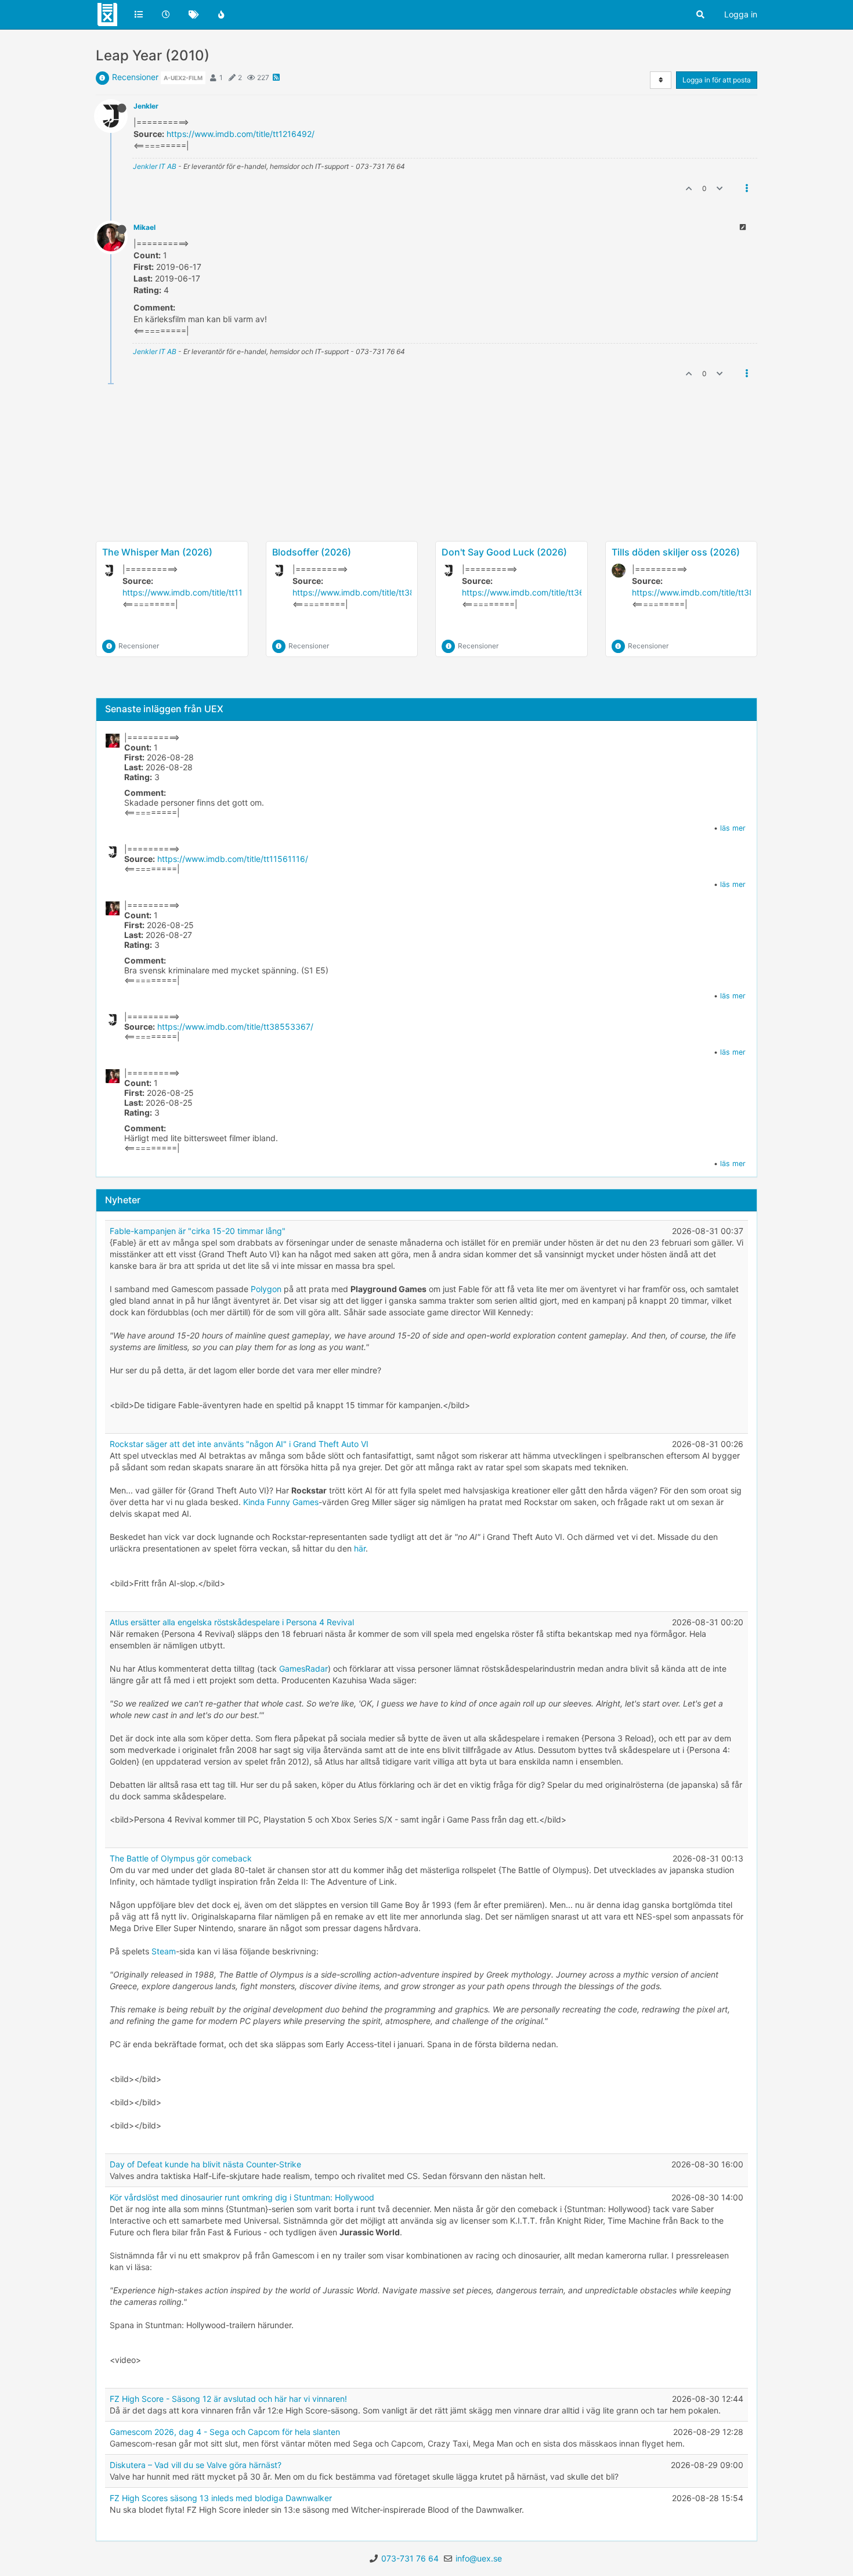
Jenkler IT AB (155, 166)
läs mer (733, 828)
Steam (164, 1951)
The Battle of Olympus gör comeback (181, 1858)
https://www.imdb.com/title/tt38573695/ (710, 592)
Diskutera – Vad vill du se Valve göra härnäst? (196, 2465)
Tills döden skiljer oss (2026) (676, 552)
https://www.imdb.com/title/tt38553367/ (371, 592)
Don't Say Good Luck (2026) (504, 552)
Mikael (144, 227)
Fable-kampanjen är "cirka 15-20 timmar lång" (198, 1231)
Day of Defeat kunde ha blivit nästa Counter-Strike (205, 2164)
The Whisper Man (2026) (157, 552)
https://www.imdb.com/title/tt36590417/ (539, 592)
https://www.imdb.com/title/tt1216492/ (241, 134)
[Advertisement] (426, 500)
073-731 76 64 (410, 2558)
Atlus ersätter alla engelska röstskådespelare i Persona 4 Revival (232, 1622)
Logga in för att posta (717, 80)
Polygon (266, 1289)
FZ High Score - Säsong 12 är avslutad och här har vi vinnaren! (228, 2399)
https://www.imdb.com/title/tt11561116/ (198, 592)
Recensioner (135, 77)
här (360, 1548)
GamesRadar (303, 1668)
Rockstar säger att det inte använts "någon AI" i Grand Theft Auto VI (239, 1444)
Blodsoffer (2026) (312, 552)
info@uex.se (479, 2558)
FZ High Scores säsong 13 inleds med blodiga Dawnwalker (221, 2498)
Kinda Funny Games (281, 1502)
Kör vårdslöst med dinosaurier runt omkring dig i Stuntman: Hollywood (242, 2197)
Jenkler (146, 106)
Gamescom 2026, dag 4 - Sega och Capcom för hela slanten (225, 2432)
